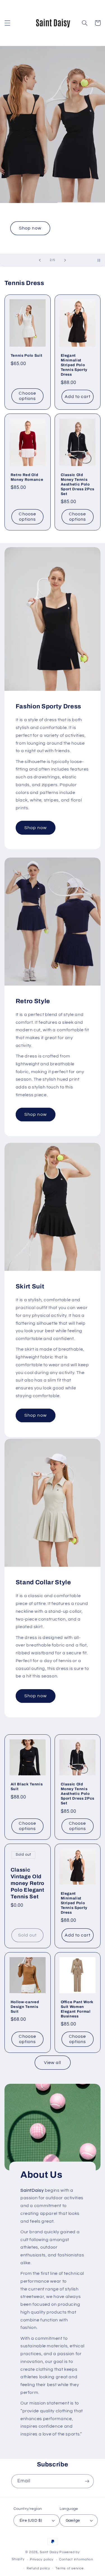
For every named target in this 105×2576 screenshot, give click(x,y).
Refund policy (38, 2568)
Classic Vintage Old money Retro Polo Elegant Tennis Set (27, 1883)
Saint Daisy (49, 2552)
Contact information (76, 2559)
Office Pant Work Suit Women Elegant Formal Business (77, 2009)
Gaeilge (73, 2521)
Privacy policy (42, 2559)
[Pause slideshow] (99, 260)
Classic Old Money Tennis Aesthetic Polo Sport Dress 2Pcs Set (78, 484)
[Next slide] (65, 260)
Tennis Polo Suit (27, 355)
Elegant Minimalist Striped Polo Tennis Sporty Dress (74, 365)
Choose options (27, 396)
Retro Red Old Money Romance (27, 477)
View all (53, 2063)
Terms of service (70, 2568)
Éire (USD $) (31, 2521)
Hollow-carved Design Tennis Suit (25, 2007)
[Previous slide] (40, 260)
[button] (7, 23)
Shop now (30, 228)
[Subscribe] (87, 2481)
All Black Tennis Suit (27, 1786)
